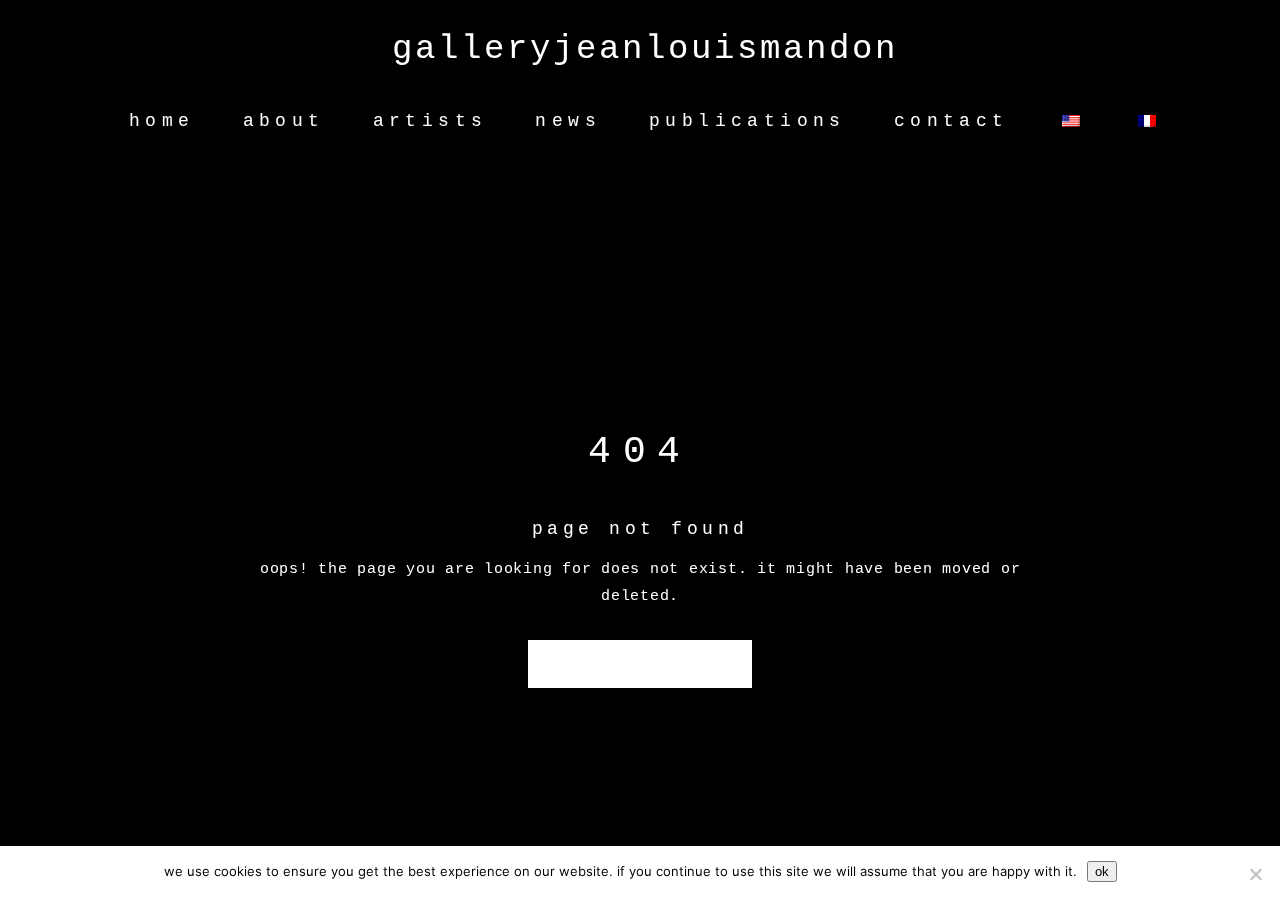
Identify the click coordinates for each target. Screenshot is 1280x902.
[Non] (1255, 874)
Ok (1102, 871)
